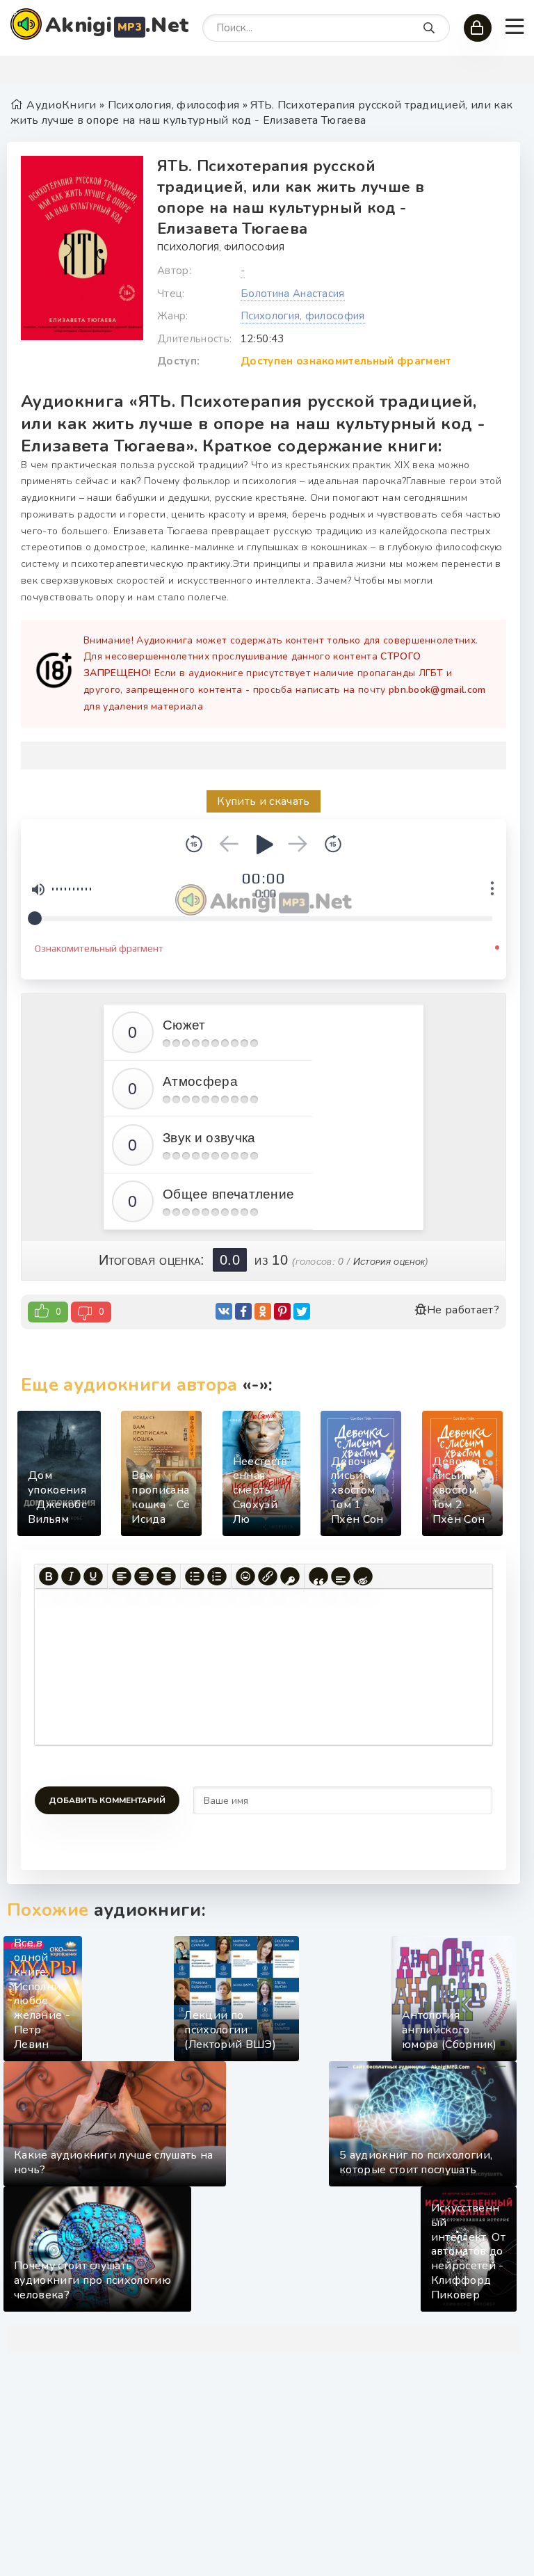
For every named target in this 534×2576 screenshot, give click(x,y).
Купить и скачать (263, 801)
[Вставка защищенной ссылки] (290, 1576)
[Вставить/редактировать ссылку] (268, 1576)
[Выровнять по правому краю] (166, 1576)
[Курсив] (71, 1576)
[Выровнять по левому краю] (122, 1576)
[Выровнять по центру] (144, 1576)
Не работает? (463, 1310)
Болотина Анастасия (293, 294)
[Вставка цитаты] (318, 1576)
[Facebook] (243, 1311)
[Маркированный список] (195, 1576)
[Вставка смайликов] (245, 1576)
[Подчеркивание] (93, 1576)
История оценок (389, 1261)
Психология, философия (221, 248)
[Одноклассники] (263, 1311)
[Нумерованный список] (217, 1576)
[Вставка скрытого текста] (363, 1576)
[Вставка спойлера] (341, 1576)
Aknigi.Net (117, 25)
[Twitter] (302, 1311)
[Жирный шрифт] (49, 1576)
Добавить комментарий (107, 1800)
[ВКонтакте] (224, 1311)
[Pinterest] (282, 1311)
